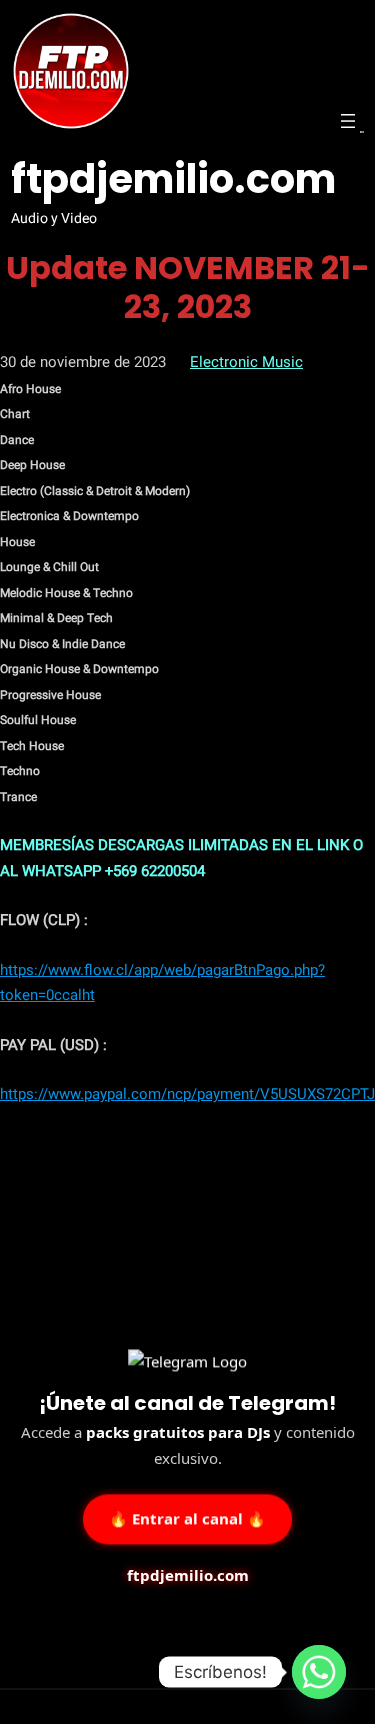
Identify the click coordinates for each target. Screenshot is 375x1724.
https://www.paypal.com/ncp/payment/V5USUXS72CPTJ (187, 1094)
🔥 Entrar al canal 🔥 (187, 1518)
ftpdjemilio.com (173, 179)
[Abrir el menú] (348, 121)
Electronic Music (246, 362)
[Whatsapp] (319, 1672)
